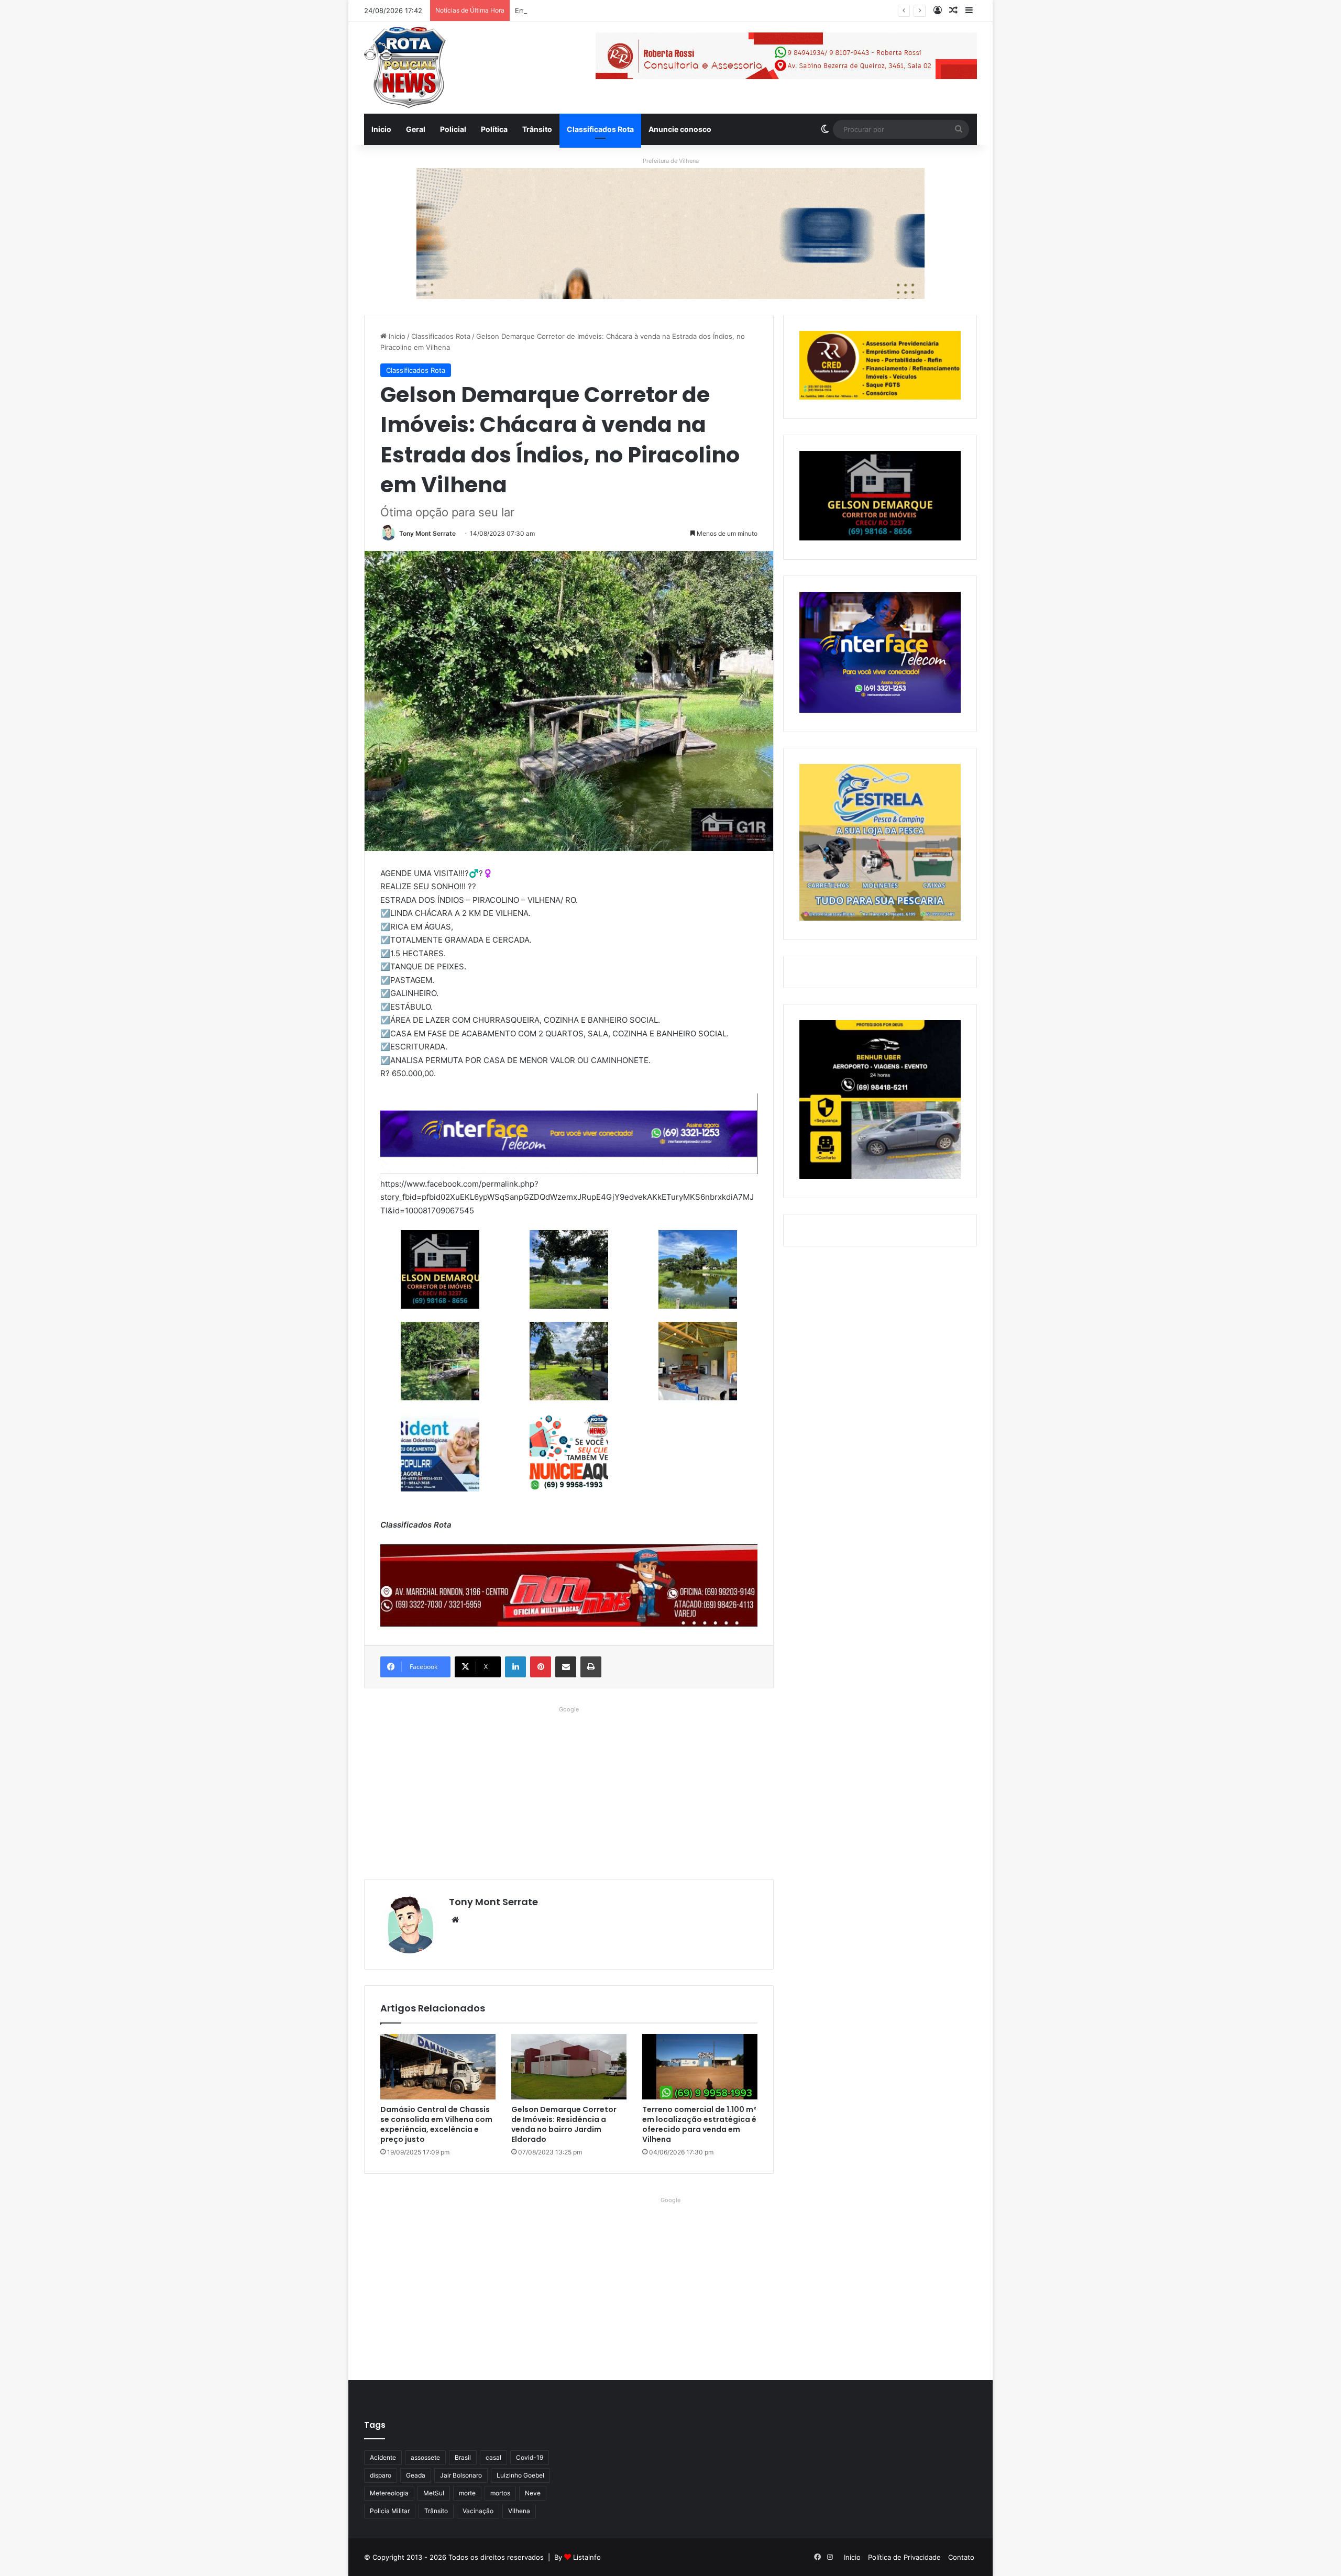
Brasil (463, 2457)
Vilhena (519, 2511)
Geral (416, 129)
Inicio (381, 129)
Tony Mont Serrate (427, 533)
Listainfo (587, 2557)
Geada (416, 2475)
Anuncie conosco (680, 129)
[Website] (455, 1920)
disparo (381, 2475)
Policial (453, 129)
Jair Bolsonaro (461, 2475)
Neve (533, 2493)
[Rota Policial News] (405, 68)
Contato (961, 2557)
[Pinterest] (541, 1667)
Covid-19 (530, 2457)
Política (494, 129)
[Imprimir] (591, 1667)
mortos (500, 2493)
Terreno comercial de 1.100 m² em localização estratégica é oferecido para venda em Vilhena (699, 2124)
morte (467, 2493)
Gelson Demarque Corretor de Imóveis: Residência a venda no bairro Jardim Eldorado (564, 2124)
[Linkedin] (515, 1667)
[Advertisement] (569, 1790)
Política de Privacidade (904, 2557)
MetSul (434, 2493)
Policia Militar (390, 2511)
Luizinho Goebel (520, 2475)
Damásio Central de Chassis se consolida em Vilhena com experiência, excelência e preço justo (436, 2124)
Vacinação (478, 2511)
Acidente (383, 2457)
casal (493, 2457)
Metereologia (389, 2493)
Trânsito (537, 129)
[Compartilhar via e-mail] (566, 1667)
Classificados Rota (600, 129)
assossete (425, 2457)
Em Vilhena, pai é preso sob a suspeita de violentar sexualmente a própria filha (644, 10)
